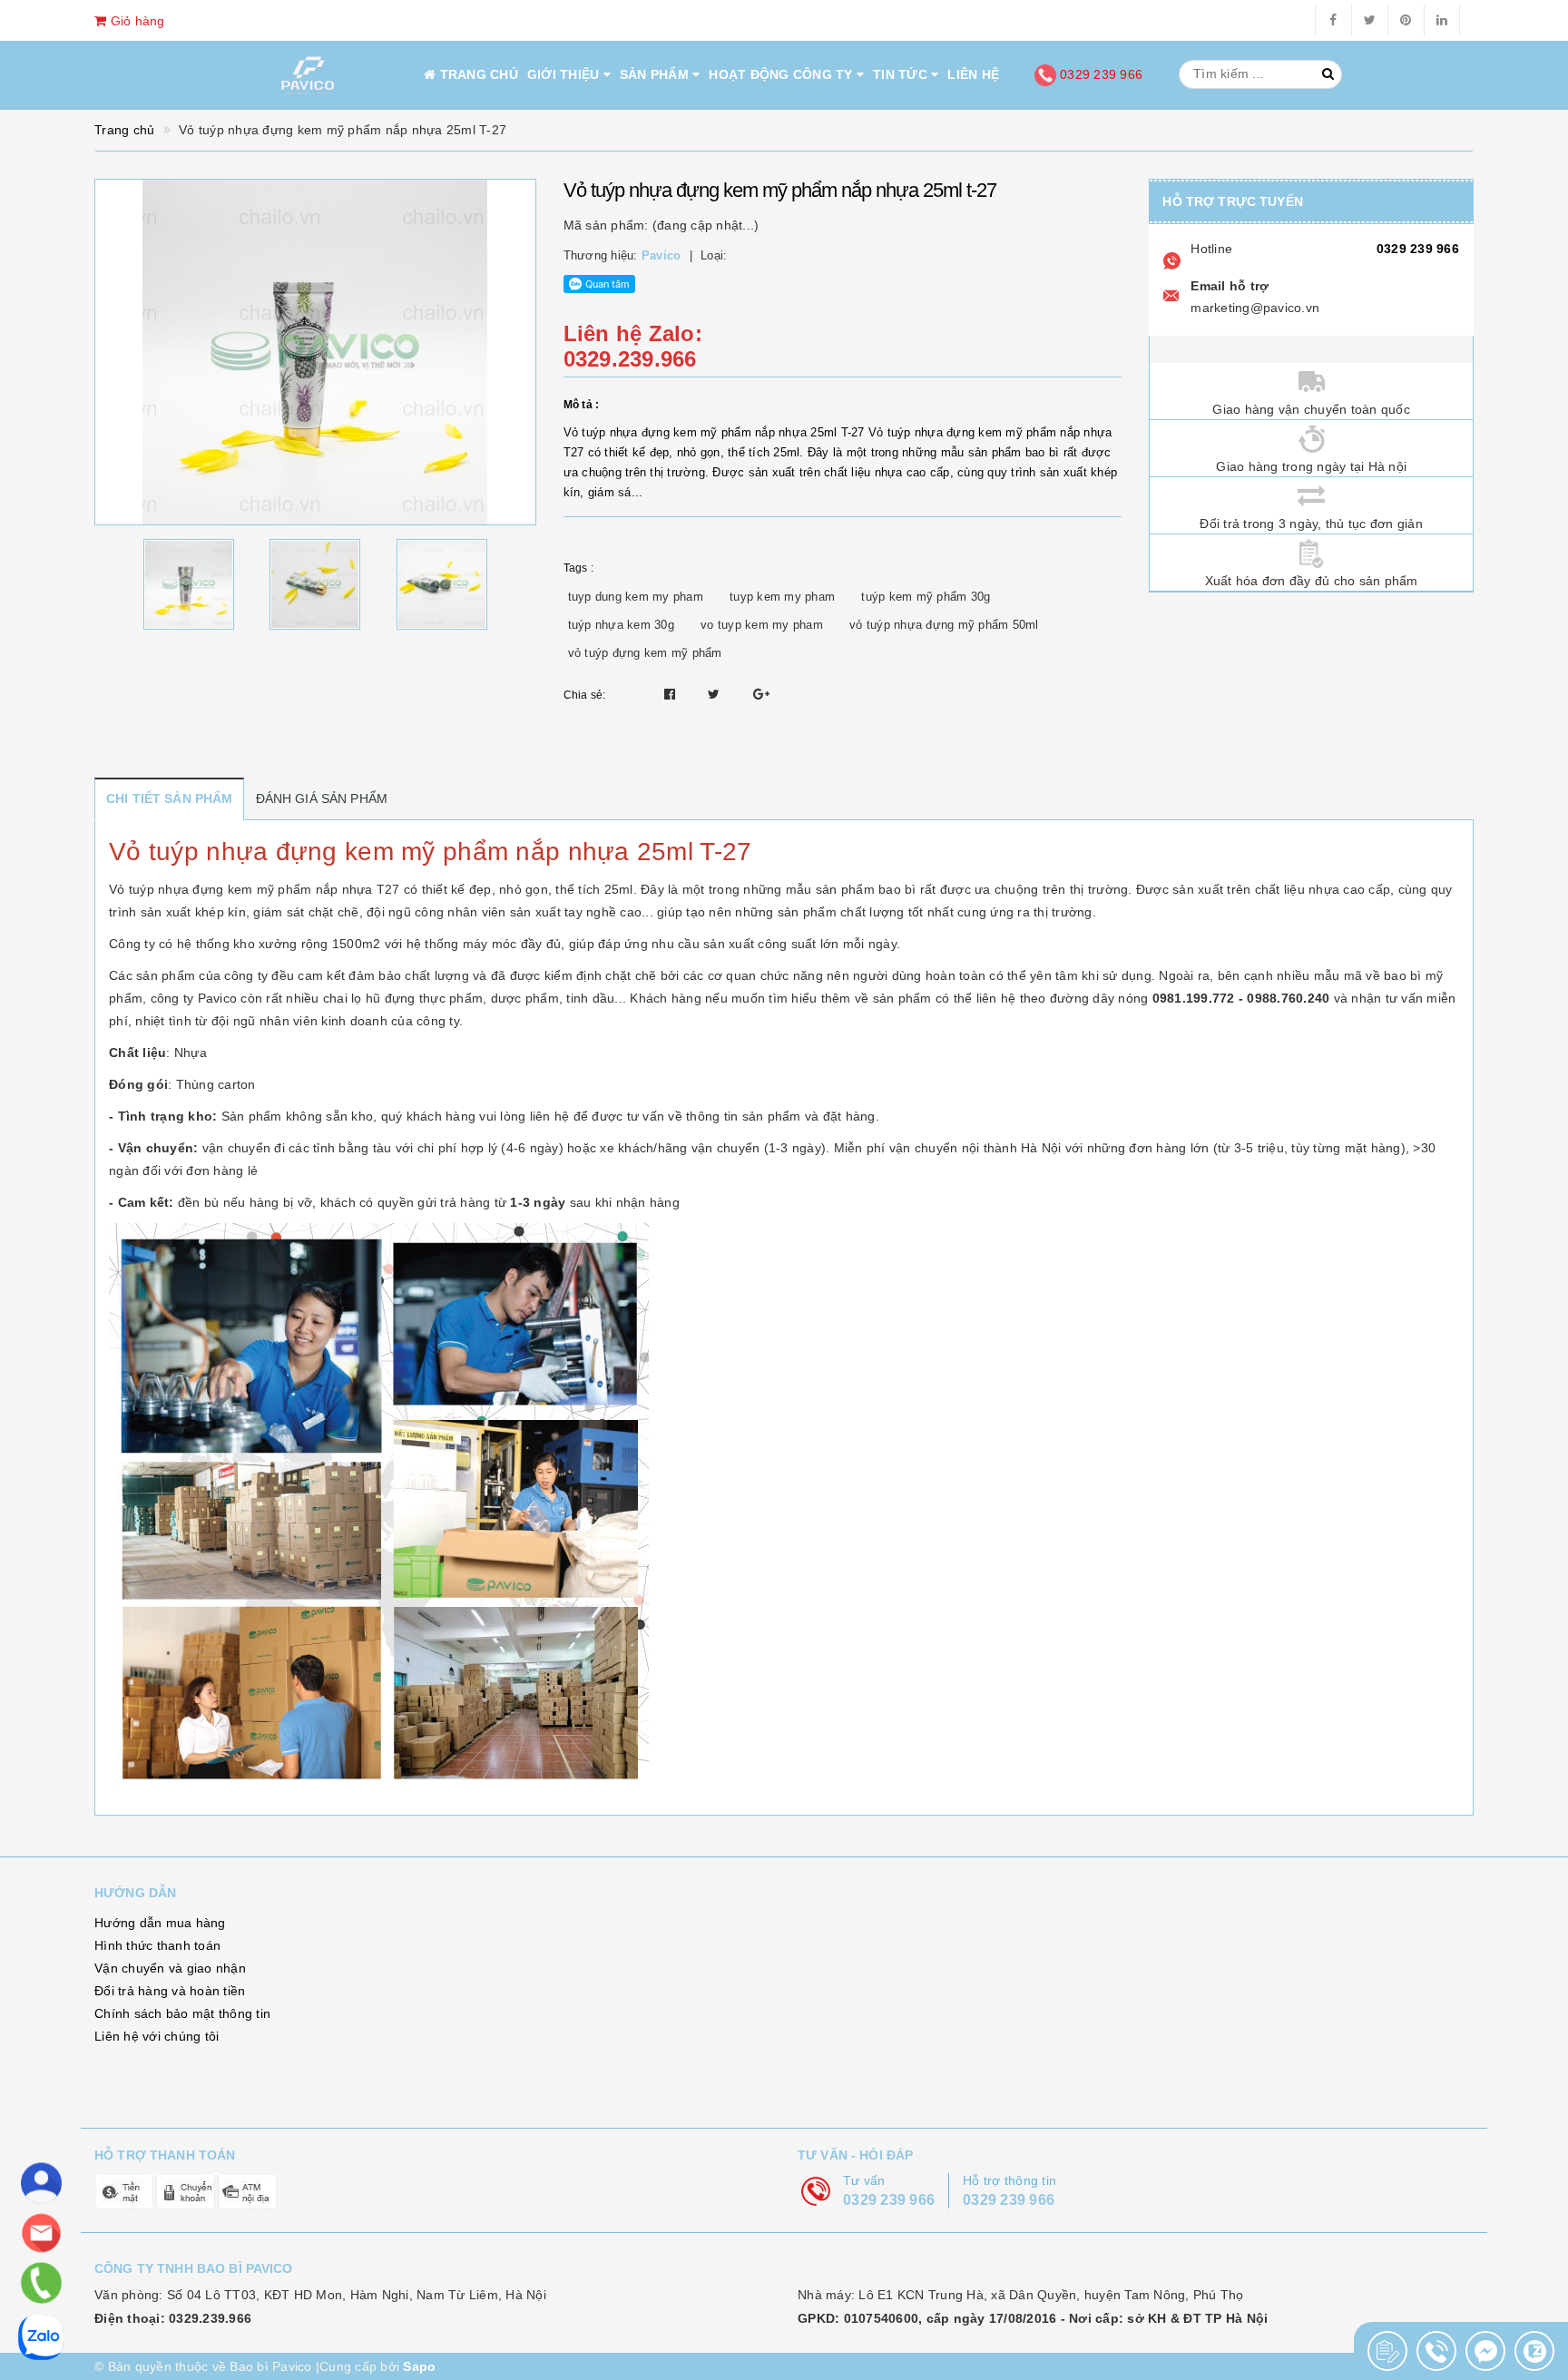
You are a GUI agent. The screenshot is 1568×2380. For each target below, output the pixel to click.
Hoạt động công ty (783, 74)
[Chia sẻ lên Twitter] (716, 694)
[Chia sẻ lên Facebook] (672, 694)
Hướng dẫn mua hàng (160, 1923)
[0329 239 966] (40, 2283)
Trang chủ (477, 74)
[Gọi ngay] (1387, 2351)
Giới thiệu (565, 74)
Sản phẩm (656, 74)
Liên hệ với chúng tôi (157, 2036)
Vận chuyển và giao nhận (170, 1968)
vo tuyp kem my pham (762, 625)
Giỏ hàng (135, 21)
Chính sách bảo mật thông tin (182, 2013)
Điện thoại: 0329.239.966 (173, 2318)
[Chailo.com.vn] (308, 76)
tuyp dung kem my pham (636, 597)
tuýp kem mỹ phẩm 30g (926, 597)
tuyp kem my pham (782, 597)
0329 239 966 (1099, 74)
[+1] (761, 694)
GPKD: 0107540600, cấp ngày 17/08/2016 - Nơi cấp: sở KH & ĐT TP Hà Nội (1033, 2318)
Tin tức (902, 74)
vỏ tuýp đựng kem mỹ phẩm (645, 653)
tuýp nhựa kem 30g (621, 625)
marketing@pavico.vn (1255, 308)
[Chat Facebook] (1485, 2351)
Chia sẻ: (585, 695)
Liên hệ (973, 74)
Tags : (579, 568)
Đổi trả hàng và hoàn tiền (170, 1991)
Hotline (1211, 249)
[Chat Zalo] (1534, 2351)
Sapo (419, 2366)
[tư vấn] (41, 2184)
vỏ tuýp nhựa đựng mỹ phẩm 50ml (944, 625)
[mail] (41, 2233)
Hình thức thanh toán (157, 1945)
